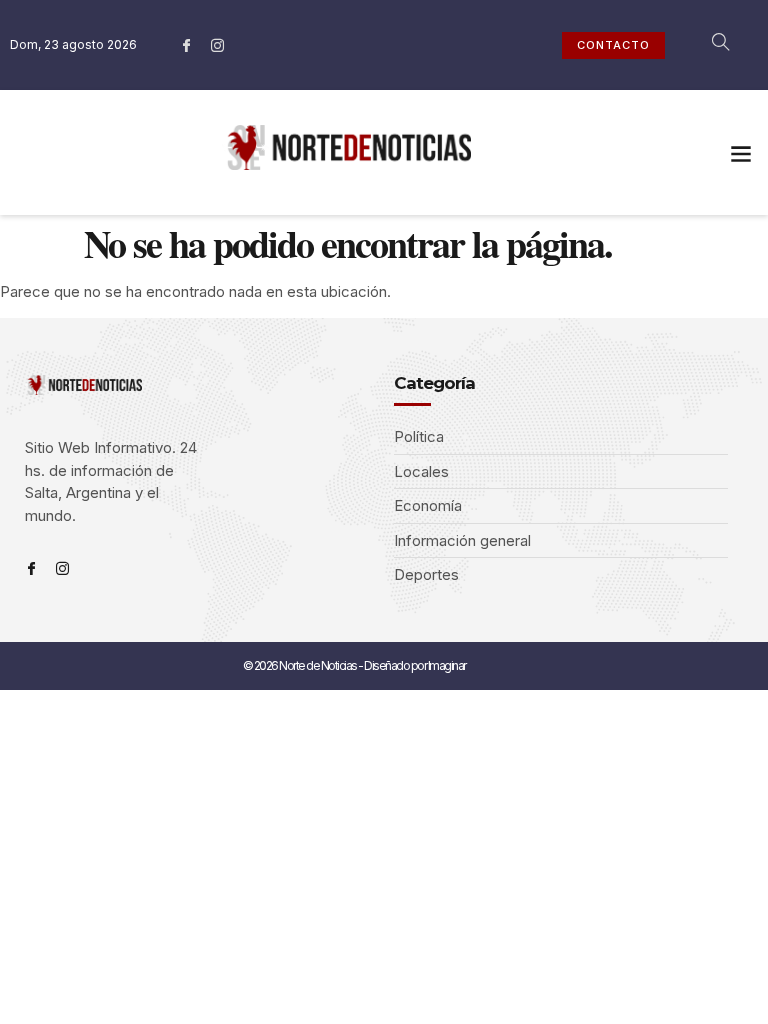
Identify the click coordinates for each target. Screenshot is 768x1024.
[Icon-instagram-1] (218, 45)
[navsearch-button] (710, 45)
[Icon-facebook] (187, 45)
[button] (741, 152)
